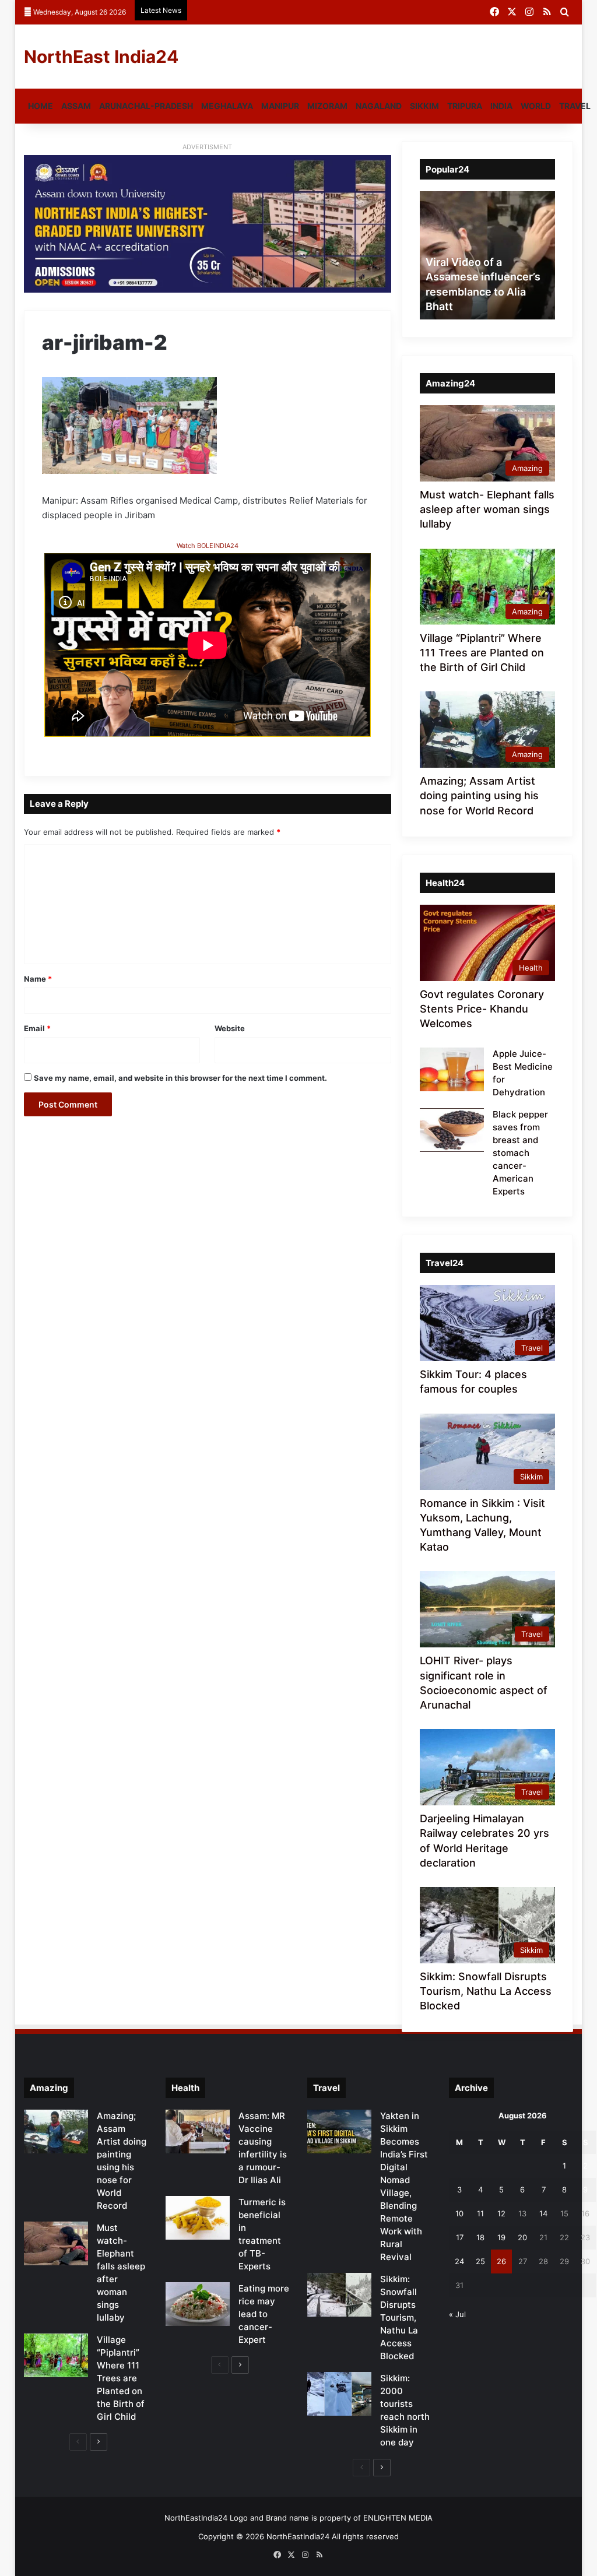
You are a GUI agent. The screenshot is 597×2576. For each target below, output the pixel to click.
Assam (76, 106)
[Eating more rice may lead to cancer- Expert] (198, 2304)
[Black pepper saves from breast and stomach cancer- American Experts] (452, 1130)
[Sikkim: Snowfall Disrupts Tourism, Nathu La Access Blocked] (339, 2295)
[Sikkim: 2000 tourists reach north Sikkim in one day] (339, 2394)
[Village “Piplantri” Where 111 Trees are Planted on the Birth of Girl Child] (56, 2355)
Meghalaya (227, 106)
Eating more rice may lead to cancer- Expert (264, 2314)
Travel (575, 106)
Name (38, 979)
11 (480, 2213)
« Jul (457, 2314)
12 (501, 2213)
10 (459, 2213)
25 (480, 2261)
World (536, 106)
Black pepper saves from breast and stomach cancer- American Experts (520, 1153)
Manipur (280, 106)
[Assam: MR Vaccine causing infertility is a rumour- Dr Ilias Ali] (198, 2132)
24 (459, 2261)
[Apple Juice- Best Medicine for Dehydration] (452, 1069)
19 (501, 2237)
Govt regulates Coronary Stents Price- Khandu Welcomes (482, 1009)
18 (480, 2237)
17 (460, 2237)
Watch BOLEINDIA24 (208, 546)
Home (41, 106)
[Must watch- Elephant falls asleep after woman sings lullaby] (56, 2243)
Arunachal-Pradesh (146, 106)
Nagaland (379, 106)
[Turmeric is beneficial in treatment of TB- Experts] (198, 2218)
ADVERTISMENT (207, 147)
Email (37, 1028)
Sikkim (424, 106)
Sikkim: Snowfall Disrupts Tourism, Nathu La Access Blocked (486, 1991)
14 (543, 2213)
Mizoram (327, 106)
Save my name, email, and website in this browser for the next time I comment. (180, 1078)
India (501, 106)
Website (230, 1028)
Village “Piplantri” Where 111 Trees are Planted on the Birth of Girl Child (482, 653)
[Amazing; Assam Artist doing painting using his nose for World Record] (56, 2132)
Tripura (465, 106)
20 (522, 2237)
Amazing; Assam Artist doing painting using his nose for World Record (479, 795)
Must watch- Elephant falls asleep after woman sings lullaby (487, 509)
